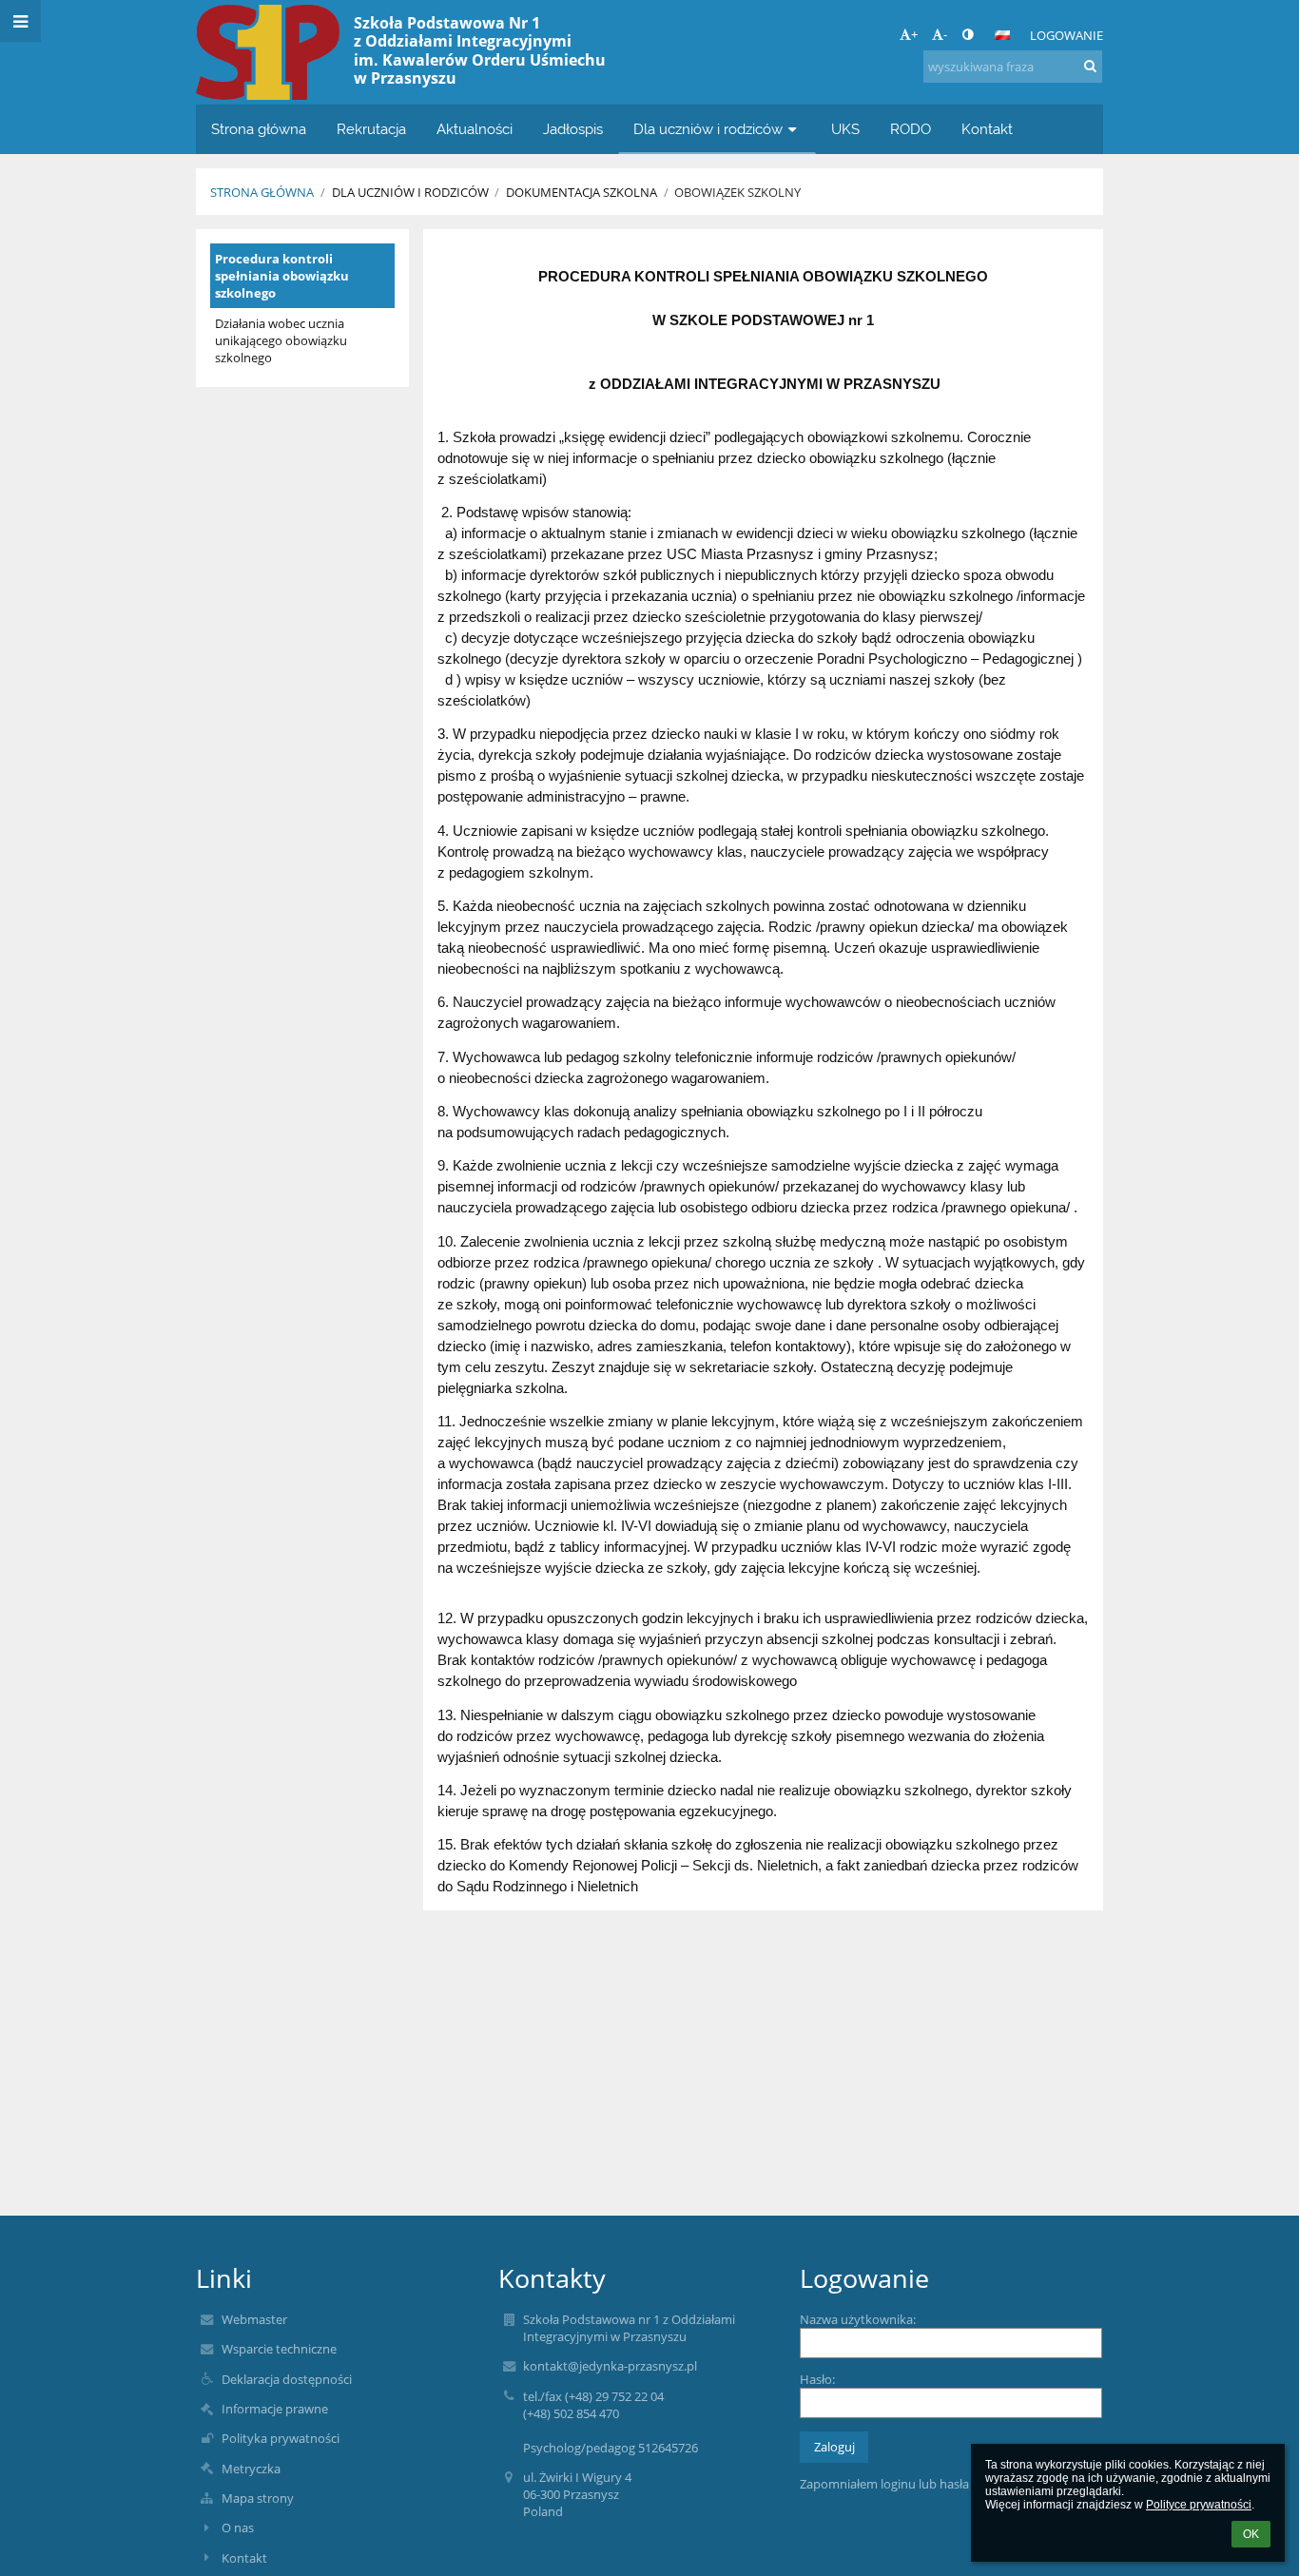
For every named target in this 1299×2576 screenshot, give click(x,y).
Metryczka (251, 2469)
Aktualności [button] (475, 129)
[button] (968, 34)
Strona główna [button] (259, 129)
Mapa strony (258, 2498)
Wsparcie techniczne (279, 2349)
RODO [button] (911, 129)
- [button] (945, 34)
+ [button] (914, 34)
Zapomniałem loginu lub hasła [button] (884, 2484)
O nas (238, 2528)
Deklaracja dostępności (287, 2379)
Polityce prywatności (1199, 2505)
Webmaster (254, 2319)
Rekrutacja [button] (371, 129)
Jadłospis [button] (573, 129)
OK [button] (1251, 2534)
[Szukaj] (1090, 66)
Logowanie (1066, 35)
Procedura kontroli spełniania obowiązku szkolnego (282, 276)
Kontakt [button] (987, 129)
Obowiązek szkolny (737, 192)
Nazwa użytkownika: (858, 2319)
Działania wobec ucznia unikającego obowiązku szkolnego (281, 340)
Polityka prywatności (281, 2438)
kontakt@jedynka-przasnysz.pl (610, 2366)
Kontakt (244, 2558)
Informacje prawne (275, 2409)
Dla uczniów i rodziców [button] (708, 129)
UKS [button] (845, 129)
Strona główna (262, 192)
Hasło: (817, 2379)
